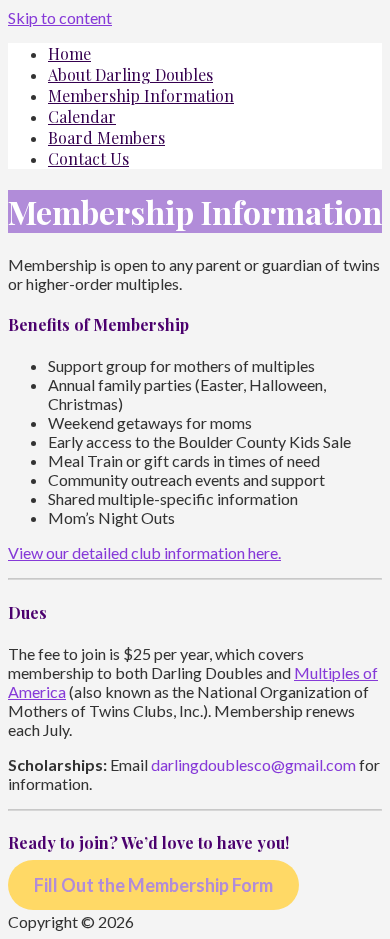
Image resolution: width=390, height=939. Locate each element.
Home (69, 53)
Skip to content (60, 17)
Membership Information (141, 95)
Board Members (106, 137)
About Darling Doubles (130, 74)
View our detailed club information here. (144, 552)
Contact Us (88, 158)
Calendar (82, 116)
